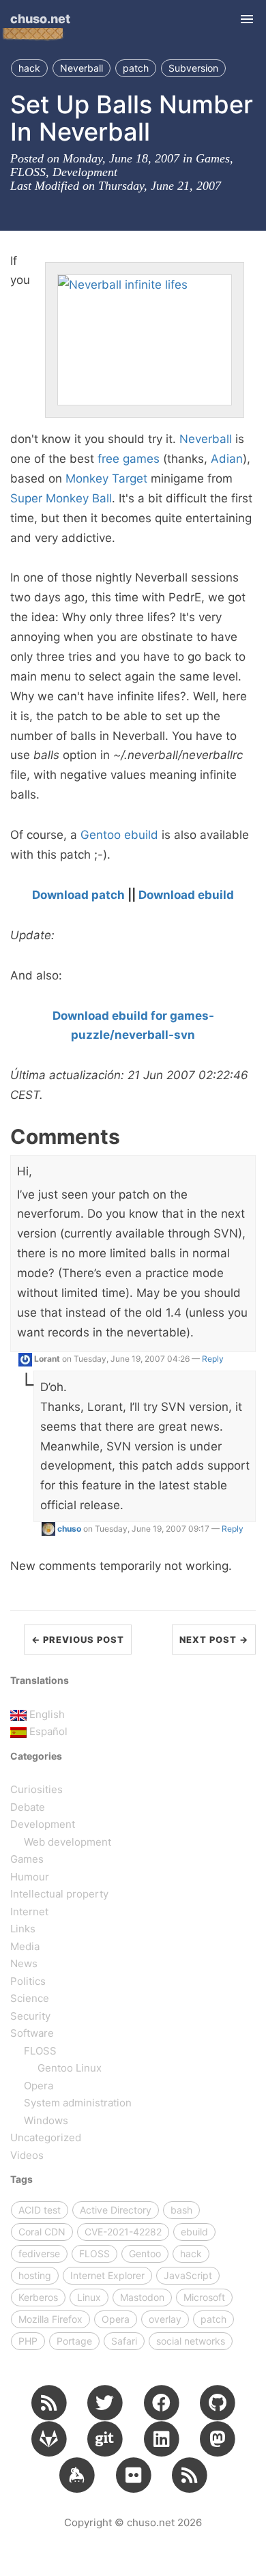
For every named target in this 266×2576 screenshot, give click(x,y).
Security (30, 2016)
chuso (69, 1529)
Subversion (193, 68)
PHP (28, 2341)
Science (30, 1998)
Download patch (78, 895)
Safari (124, 2341)
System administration (78, 2103)
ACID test (40, 2210)
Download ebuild (186, 895)
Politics (28, 1981)
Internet (29, 1912)
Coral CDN (42, 2232)
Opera (39, 2086)
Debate (28, 1807)
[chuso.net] (49, 2402)
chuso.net (40, 19)
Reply (213, 1359)
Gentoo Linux (70, 2068)
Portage (74, 2341)
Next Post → (214, 1640)
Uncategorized (46, 2137)
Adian (227, 459)
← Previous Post (78, 1640)
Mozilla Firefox (50, 2319)
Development (85, 172)
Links (23, 1929)
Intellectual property (59, 1894)
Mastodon (142, 2297)
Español (48, 1731)
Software (32, 2033)
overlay (165, 2319)
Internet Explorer (107, 2275)
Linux (89, 2297)
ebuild (141, 835)
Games (213, 158)
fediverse (39, 2253)
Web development (68, 1842)
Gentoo (101, 835)
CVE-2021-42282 (123, 2232)
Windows (46, 2120)
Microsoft (204, 2297)
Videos (27, 2155)
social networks (191, 2341)
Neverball (82, 68)
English (47, 1714)
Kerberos (38, 2297)
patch (136, 68)
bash (181, 2210)
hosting (35, 2275)
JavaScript (188, 2275)
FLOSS (28, 172)
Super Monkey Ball (61, 498)
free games (129, 459)
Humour (30, 1877)
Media (25, 1946)
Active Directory (116, 2210)
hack (29, 68)
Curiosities (36, 1789)
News (24, 1963)
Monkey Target (106, 478)
